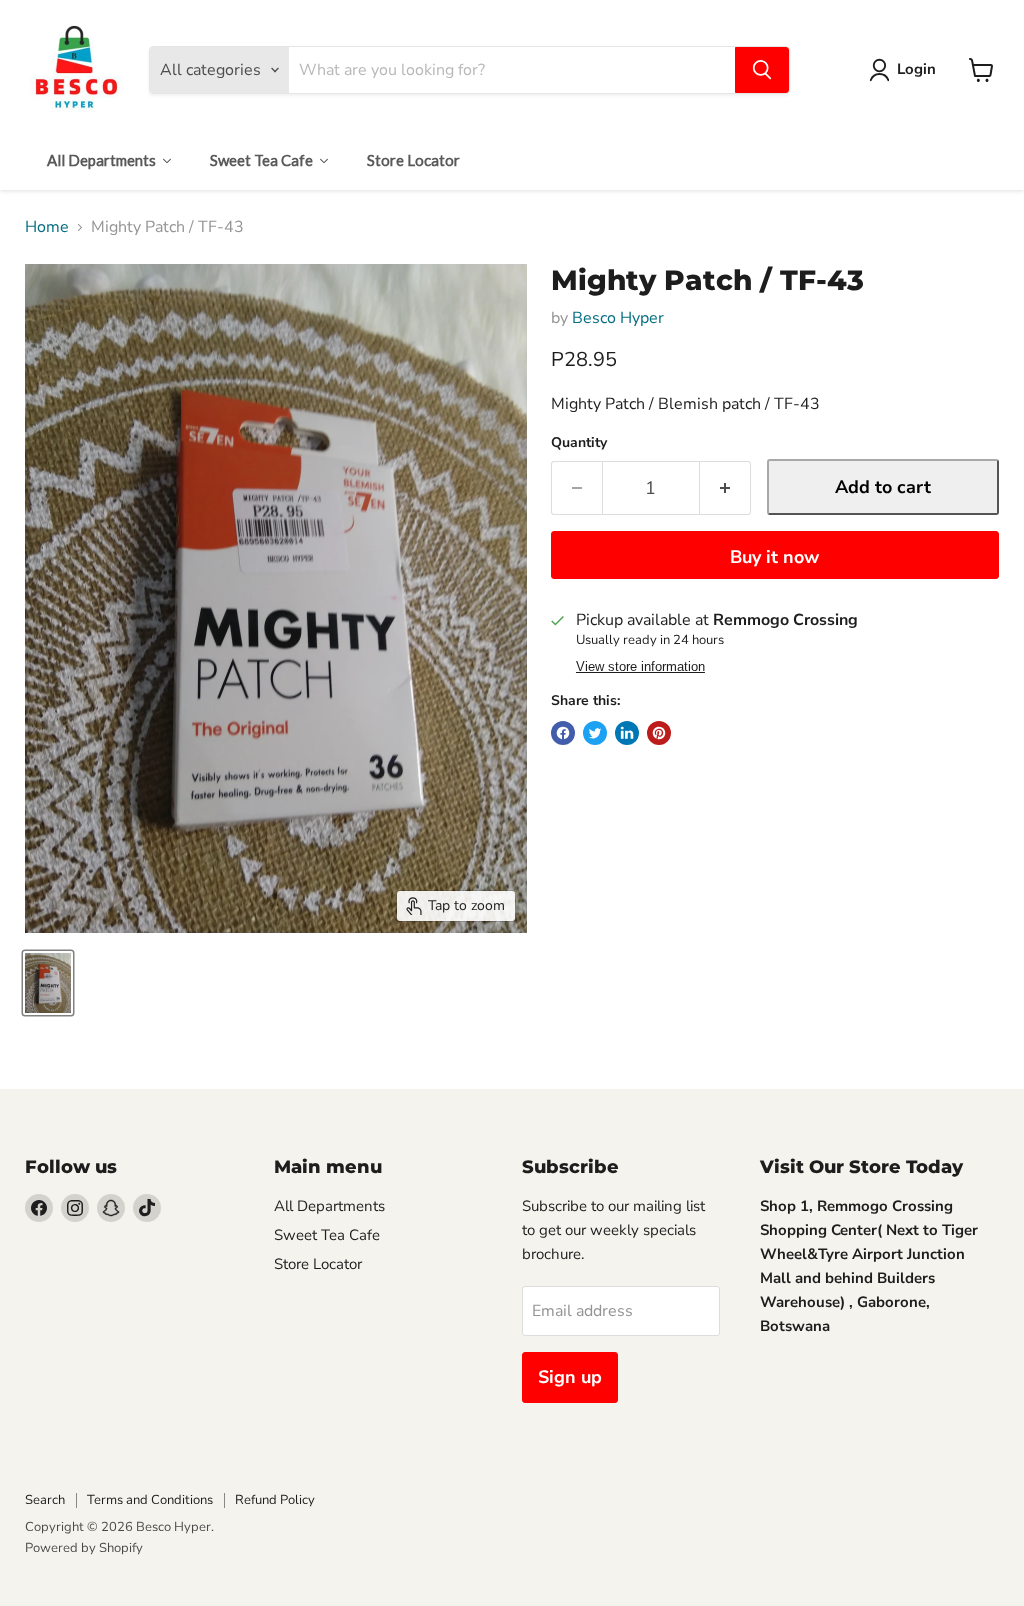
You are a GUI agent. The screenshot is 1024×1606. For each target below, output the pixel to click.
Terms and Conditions (150, 1500)
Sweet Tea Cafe (327, 1235)
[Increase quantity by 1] (725, 488)
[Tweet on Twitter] (595, 733)
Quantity (579, 443)
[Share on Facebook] (563, 733)
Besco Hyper (618, 318)
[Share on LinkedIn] (627, 733)
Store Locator (318, 1264)
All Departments (329, 1206)
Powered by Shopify (84, 1548)
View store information (640, 667)
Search (45, 1500)
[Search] (762, 70)
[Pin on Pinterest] (659, 733)
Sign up (570, 1377)
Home (47, 227)
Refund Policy (275, 1500)
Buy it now (774, 557)
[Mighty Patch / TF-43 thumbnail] (48, 983)
